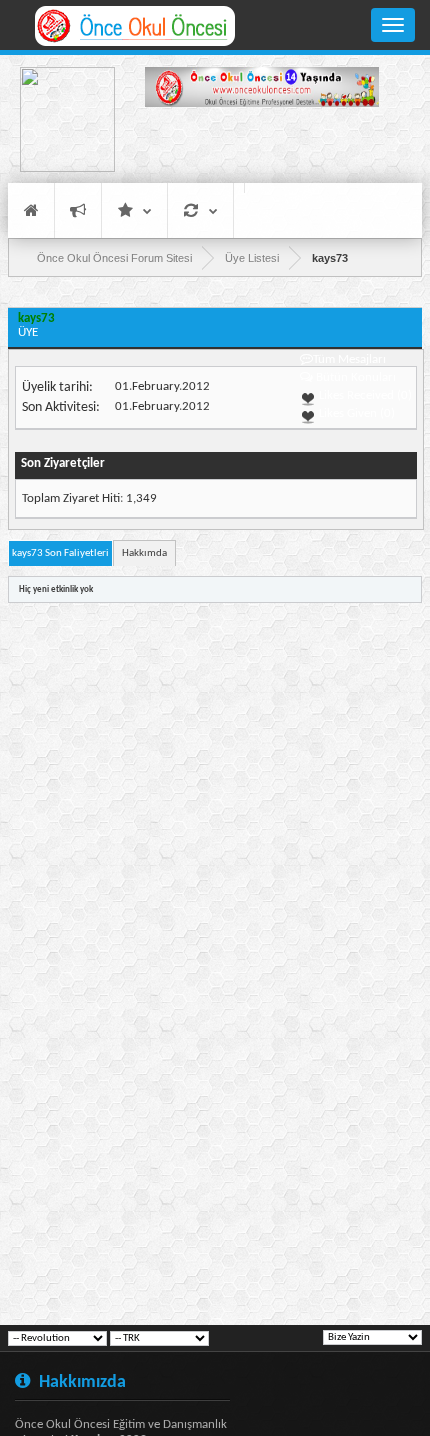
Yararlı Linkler (134, 210)
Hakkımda (144, 553)
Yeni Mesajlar (78, 210)
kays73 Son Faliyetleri (60, 553)
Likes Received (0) (364, 395)
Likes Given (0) (355, 413)
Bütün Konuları (356, 377)
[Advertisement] (262, 148)
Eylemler (200, 210)
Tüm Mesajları (349, 359)
